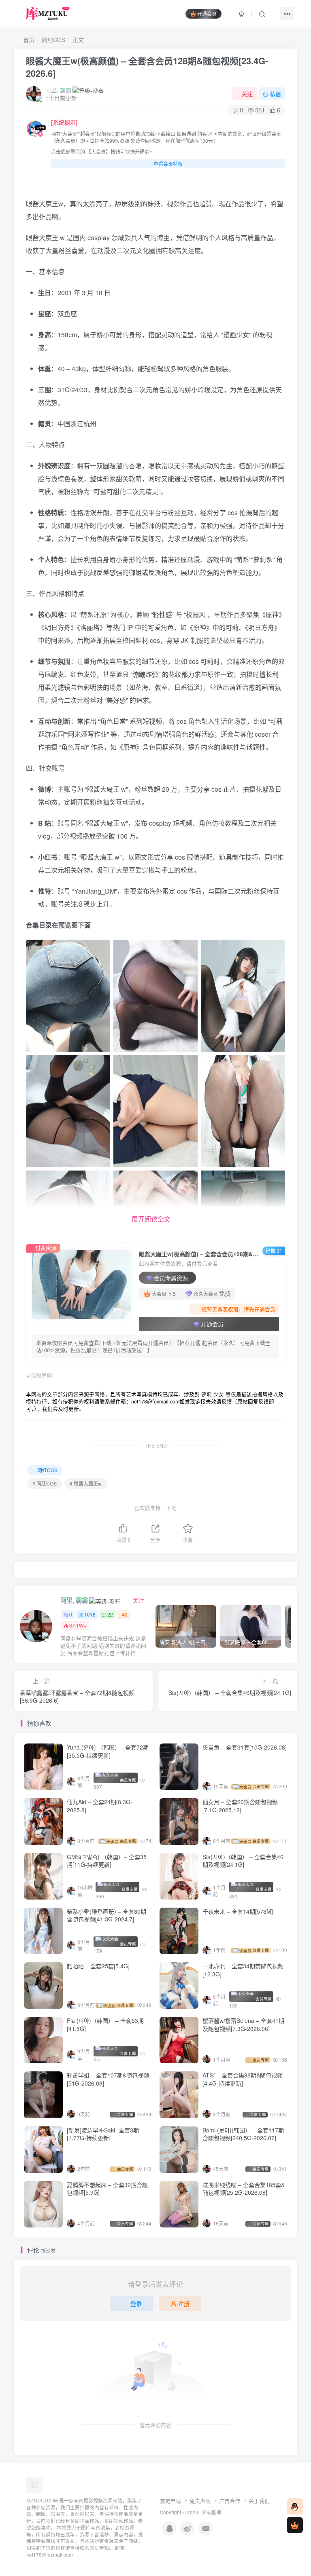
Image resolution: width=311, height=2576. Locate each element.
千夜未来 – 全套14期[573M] (238, 1911)
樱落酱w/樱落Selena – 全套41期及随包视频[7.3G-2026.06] (243, 2024)
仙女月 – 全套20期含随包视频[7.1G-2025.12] (240, 1806)
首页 (28, 40)
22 (110, 1614)
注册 (184, 2303)
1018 (90, 1614)
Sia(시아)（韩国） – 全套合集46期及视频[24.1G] (243, 1861)
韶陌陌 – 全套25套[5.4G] (98, 1966)
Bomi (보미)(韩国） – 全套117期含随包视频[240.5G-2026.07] (243, 2134)
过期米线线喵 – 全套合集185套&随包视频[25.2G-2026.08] (244, 2189)
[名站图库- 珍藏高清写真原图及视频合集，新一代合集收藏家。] (34, 2484)
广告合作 (230, 2501)
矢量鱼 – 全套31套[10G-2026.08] (245, 1747)
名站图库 (212, 2512)
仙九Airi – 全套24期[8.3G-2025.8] (100, 1806)
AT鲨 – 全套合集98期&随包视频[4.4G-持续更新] (243, 2079)
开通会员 (207, 14)
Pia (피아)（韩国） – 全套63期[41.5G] (105, 2024)
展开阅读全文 (151, 1219)
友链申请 (170, 2501)
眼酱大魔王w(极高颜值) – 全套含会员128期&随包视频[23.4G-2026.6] (147, 67)
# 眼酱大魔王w (86, 1483)
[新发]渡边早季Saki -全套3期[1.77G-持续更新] (103, 2134)
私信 (275, 94)
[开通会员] (295, 2525)
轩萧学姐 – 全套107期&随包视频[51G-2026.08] (108, 2079)
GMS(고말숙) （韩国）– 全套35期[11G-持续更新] (107, 1861)
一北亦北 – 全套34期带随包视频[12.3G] (243, 1970)
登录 (136, 2303)
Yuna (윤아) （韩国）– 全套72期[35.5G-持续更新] (108, 1751)
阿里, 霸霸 (58, 90)
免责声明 (200, 2501)
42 (125, 1614)
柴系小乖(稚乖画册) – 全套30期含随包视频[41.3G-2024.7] (107, 1915)
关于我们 (259, 2501)
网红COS (53, 40)
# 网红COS (45, 1483)
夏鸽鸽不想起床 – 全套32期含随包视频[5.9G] (107, 2189)
